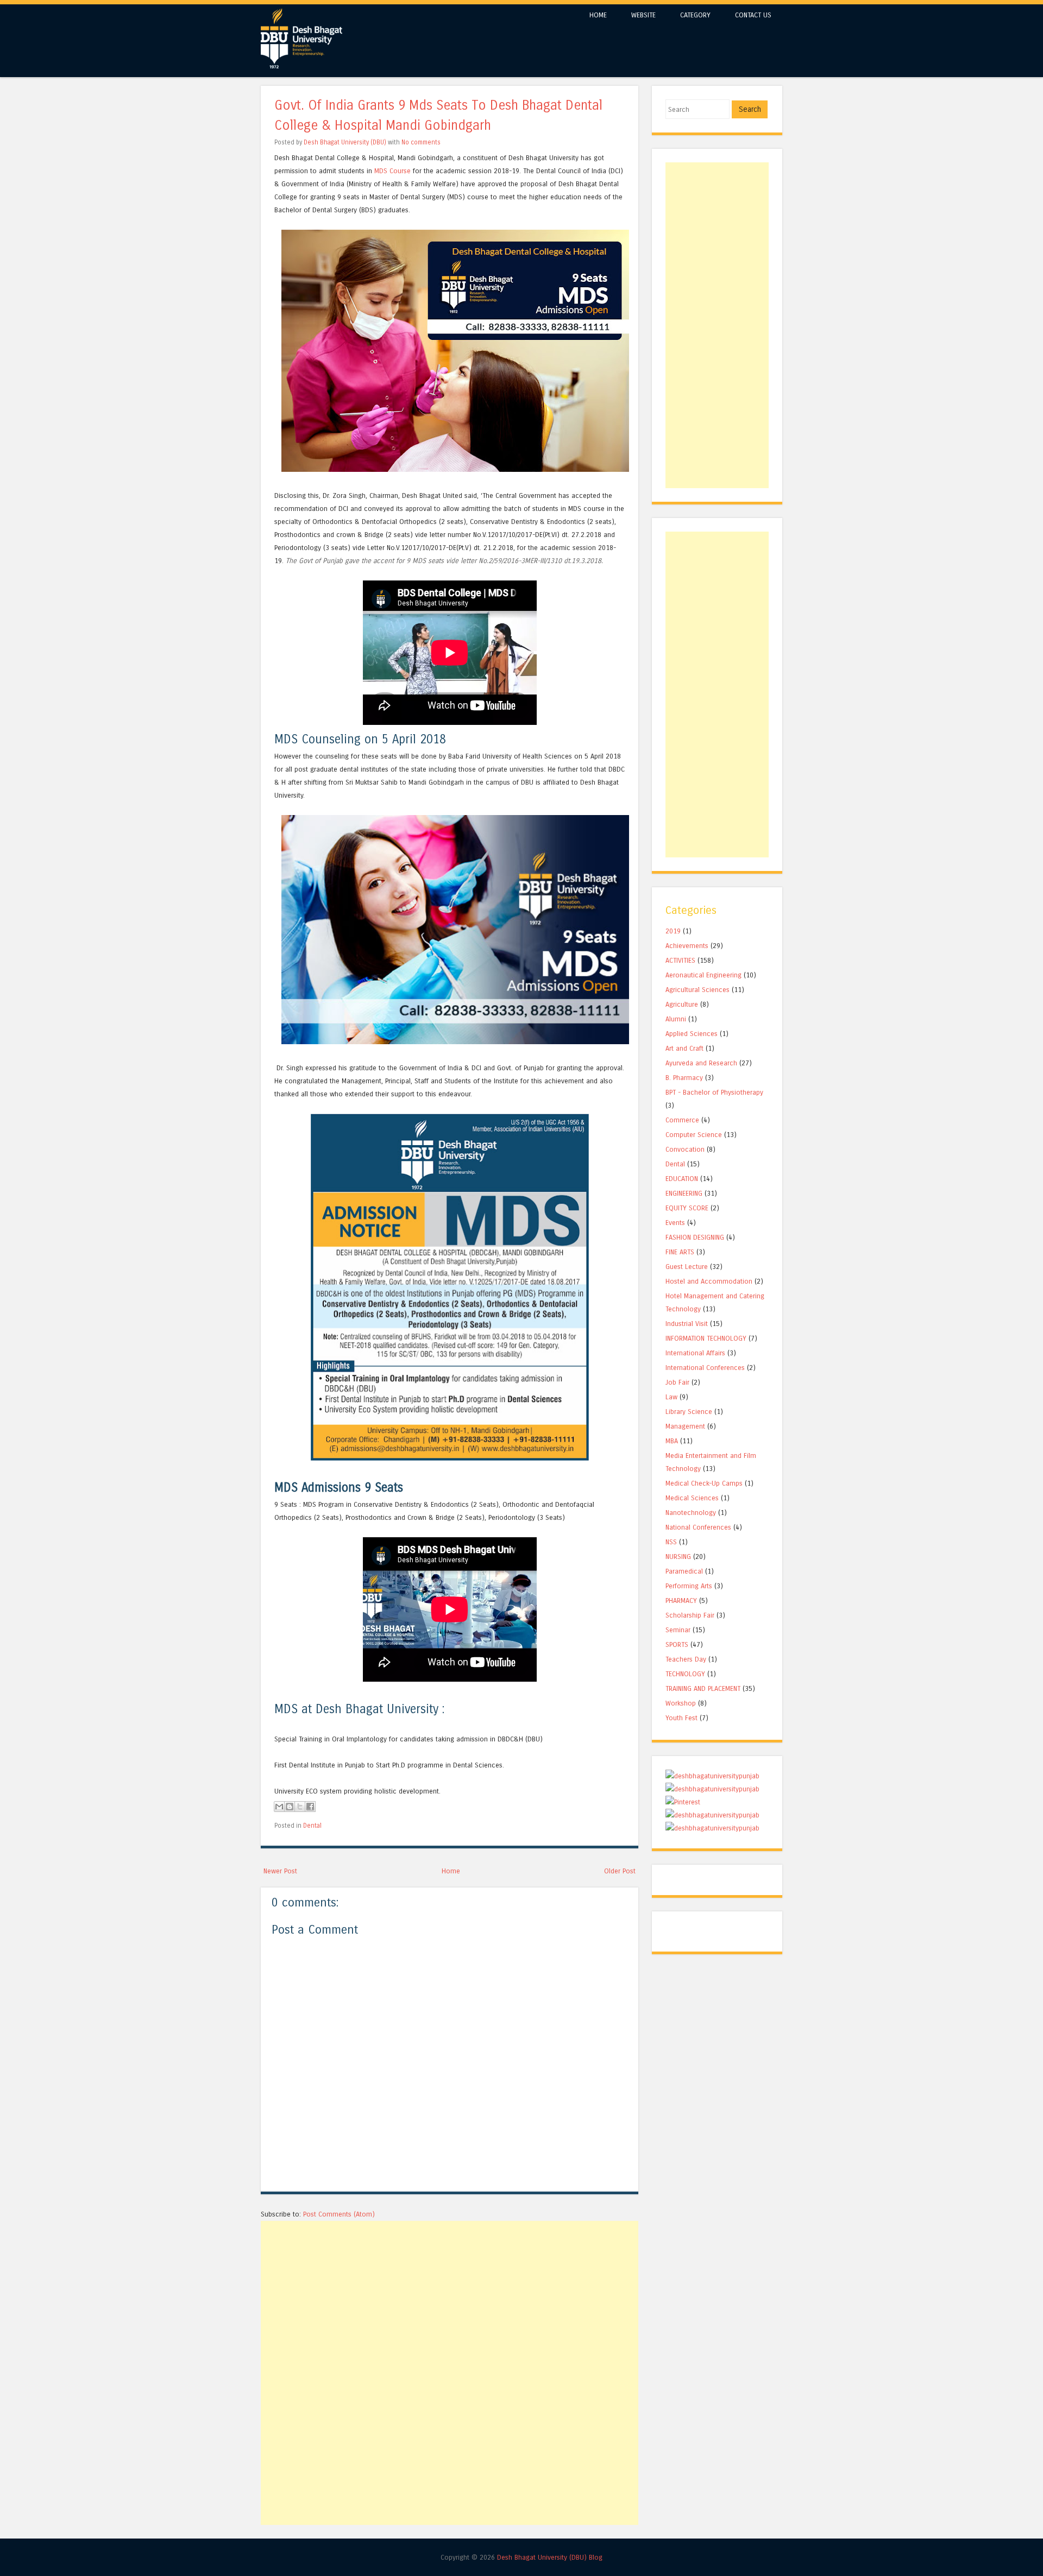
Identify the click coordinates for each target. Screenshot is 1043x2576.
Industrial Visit (687, 1324)
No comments (421, 142)
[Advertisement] (450, 2297)
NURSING (678, 1557)
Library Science (689, 1412)
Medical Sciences (692, 1498)
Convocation (685, 1149)
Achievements (687, 946)
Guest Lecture (687, 1267)
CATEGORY (695, 15)
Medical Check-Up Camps (704, 1483)
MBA (672, 1441)
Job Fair (677, 1382)
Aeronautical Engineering (703, 975)
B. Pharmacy (684, 1078)
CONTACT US (753, 15)
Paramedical (684, 1571)
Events (675, 1223)
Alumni (676, 1019)
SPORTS (677, 1644)
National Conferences (698, 1527)
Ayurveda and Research (701, 1063)
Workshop (681, 1703)
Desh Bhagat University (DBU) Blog (550, 2557)
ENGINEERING (684, 1193)
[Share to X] (300, 1807)
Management (685, 1426)
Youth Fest (681, 1718)
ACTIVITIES (680, 960)
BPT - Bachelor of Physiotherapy (714, 1092)
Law (671, 1397)
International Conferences (705, 1368)
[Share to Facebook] (310, 1807)
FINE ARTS (680, 1252)
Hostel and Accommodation (709, 1281)
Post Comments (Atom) (339, 2214)
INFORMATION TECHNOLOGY (706, 1338)
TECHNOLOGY (685, 1674)
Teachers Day (686, 1659)
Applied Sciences (692, 1034)
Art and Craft (684, 1048)
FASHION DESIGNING (695, 1237)
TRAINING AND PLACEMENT (703, 1688)
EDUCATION (682, 1179)
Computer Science (694, 1135)
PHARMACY (681, 1600)
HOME (598, 15)
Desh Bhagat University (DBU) (346, 142)
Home (451, 1871)
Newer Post (280, 1871)
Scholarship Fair (690, 1615)
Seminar (678, 1630)
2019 (673, 931)
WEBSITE (643, 15)
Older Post (620, 1871)
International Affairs (695, 1353)
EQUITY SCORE (687, 1208)
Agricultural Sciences (698, 990)
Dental (312, 1826)
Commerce (682, 1120)
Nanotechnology (691, 1513)
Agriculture (682, 1004)
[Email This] (279, 1807)
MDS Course (392, 171)
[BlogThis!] (290, 1807)
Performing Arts (689, 1586)
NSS (671, 1542)
